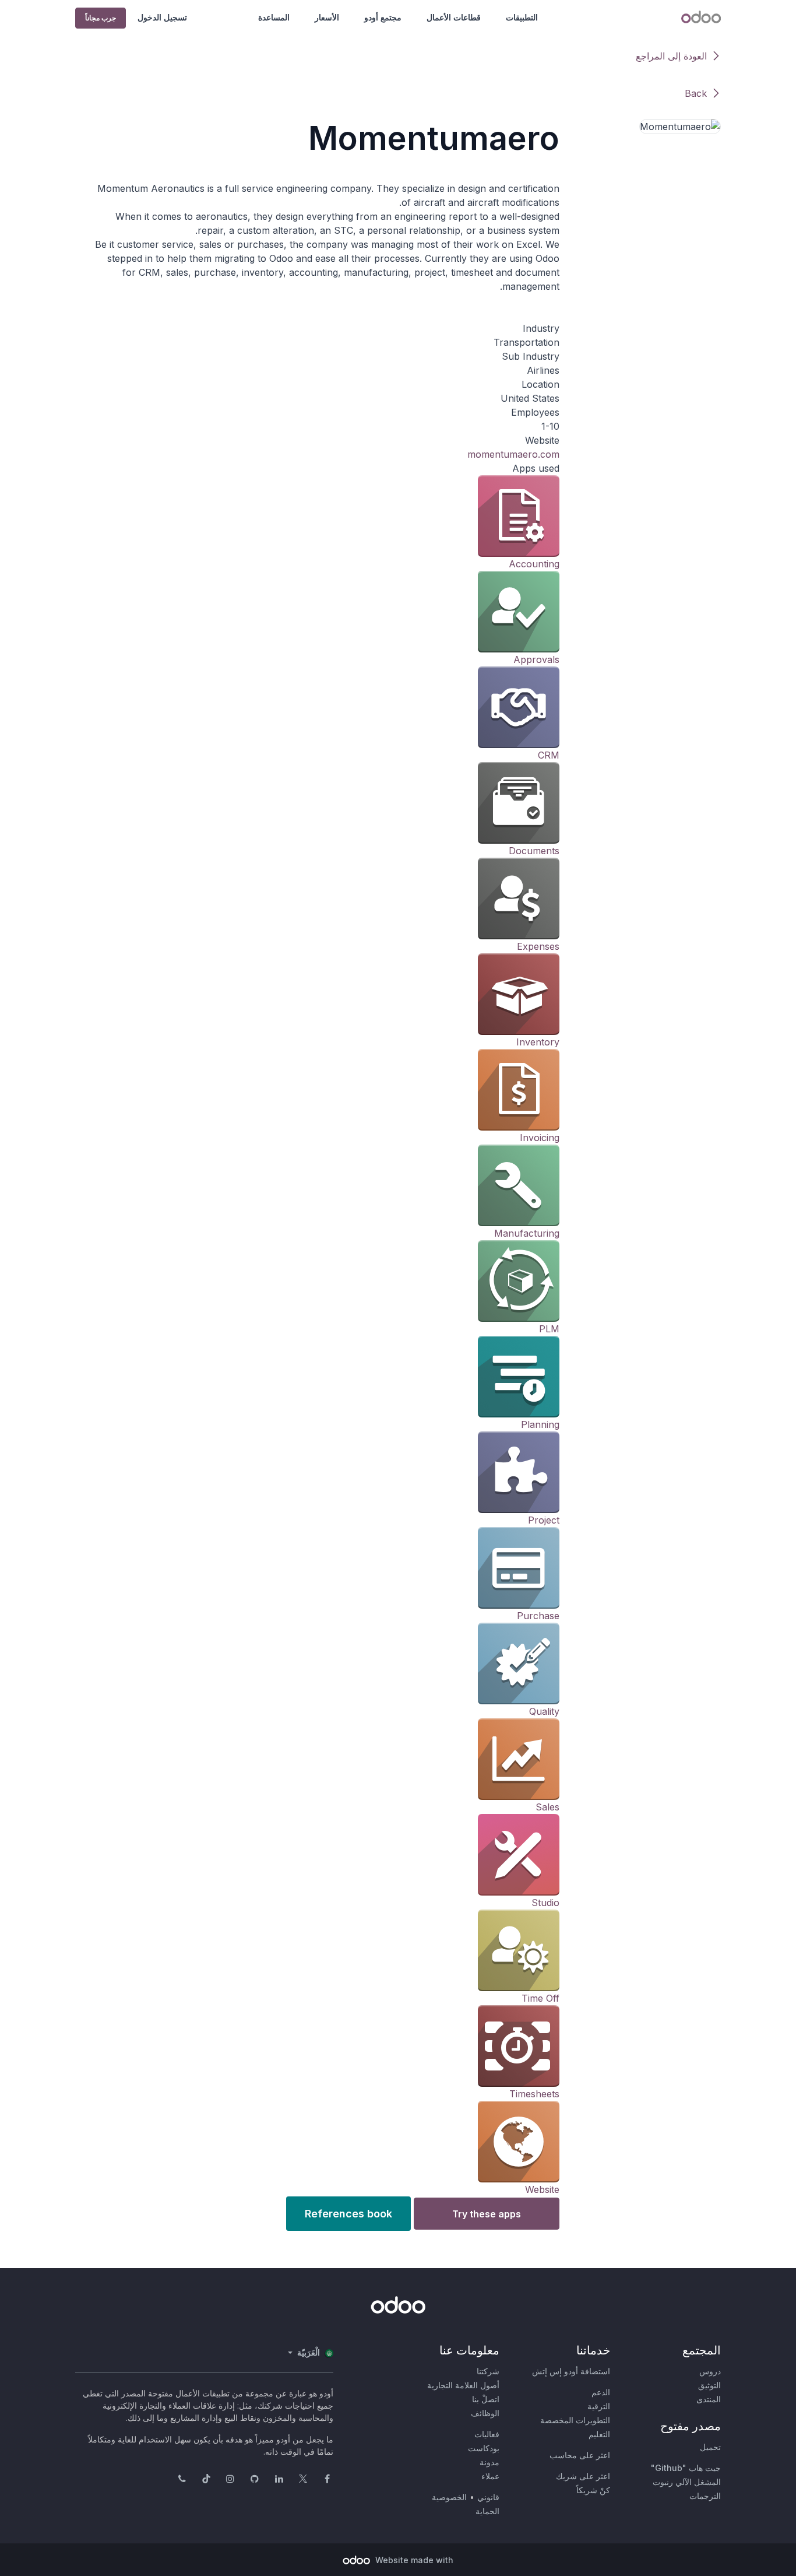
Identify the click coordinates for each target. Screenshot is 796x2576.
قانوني (488, 2497)
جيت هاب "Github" (686, 2468)
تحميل (710, 2447)
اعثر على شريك (583, 2476)
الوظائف (485, 2413)
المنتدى (709, 2399)
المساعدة (274, 17)
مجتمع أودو (383, 17)
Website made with (413, 2560)
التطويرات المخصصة (575, 2420)
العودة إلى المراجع (671, 56)
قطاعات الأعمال (454, 17)
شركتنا (488, 2371)
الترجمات (705, 2496)
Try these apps (487, 2214)
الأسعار (327, 17)
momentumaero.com (513, 454)
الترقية (599, 2406)
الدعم (601, 2392)
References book (348, 2214)
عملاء (490, 2476)
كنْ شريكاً (593, 2490)
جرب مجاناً (101, 18)
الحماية (487, 2511)
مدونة (489, 2462)
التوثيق (709, 2385)
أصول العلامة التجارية (463, 2385)
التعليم (599, 2434)
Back (696, 93)
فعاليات (487, 2434)
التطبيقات (522, 17)
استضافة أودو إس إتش (571, 2371)
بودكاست (484, 2448)
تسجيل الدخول (162, 17)
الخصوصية (449, 2497)
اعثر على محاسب (580, 2455)
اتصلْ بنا (486, 2399)
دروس (710, 2371)
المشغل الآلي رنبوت (687, 2482)
